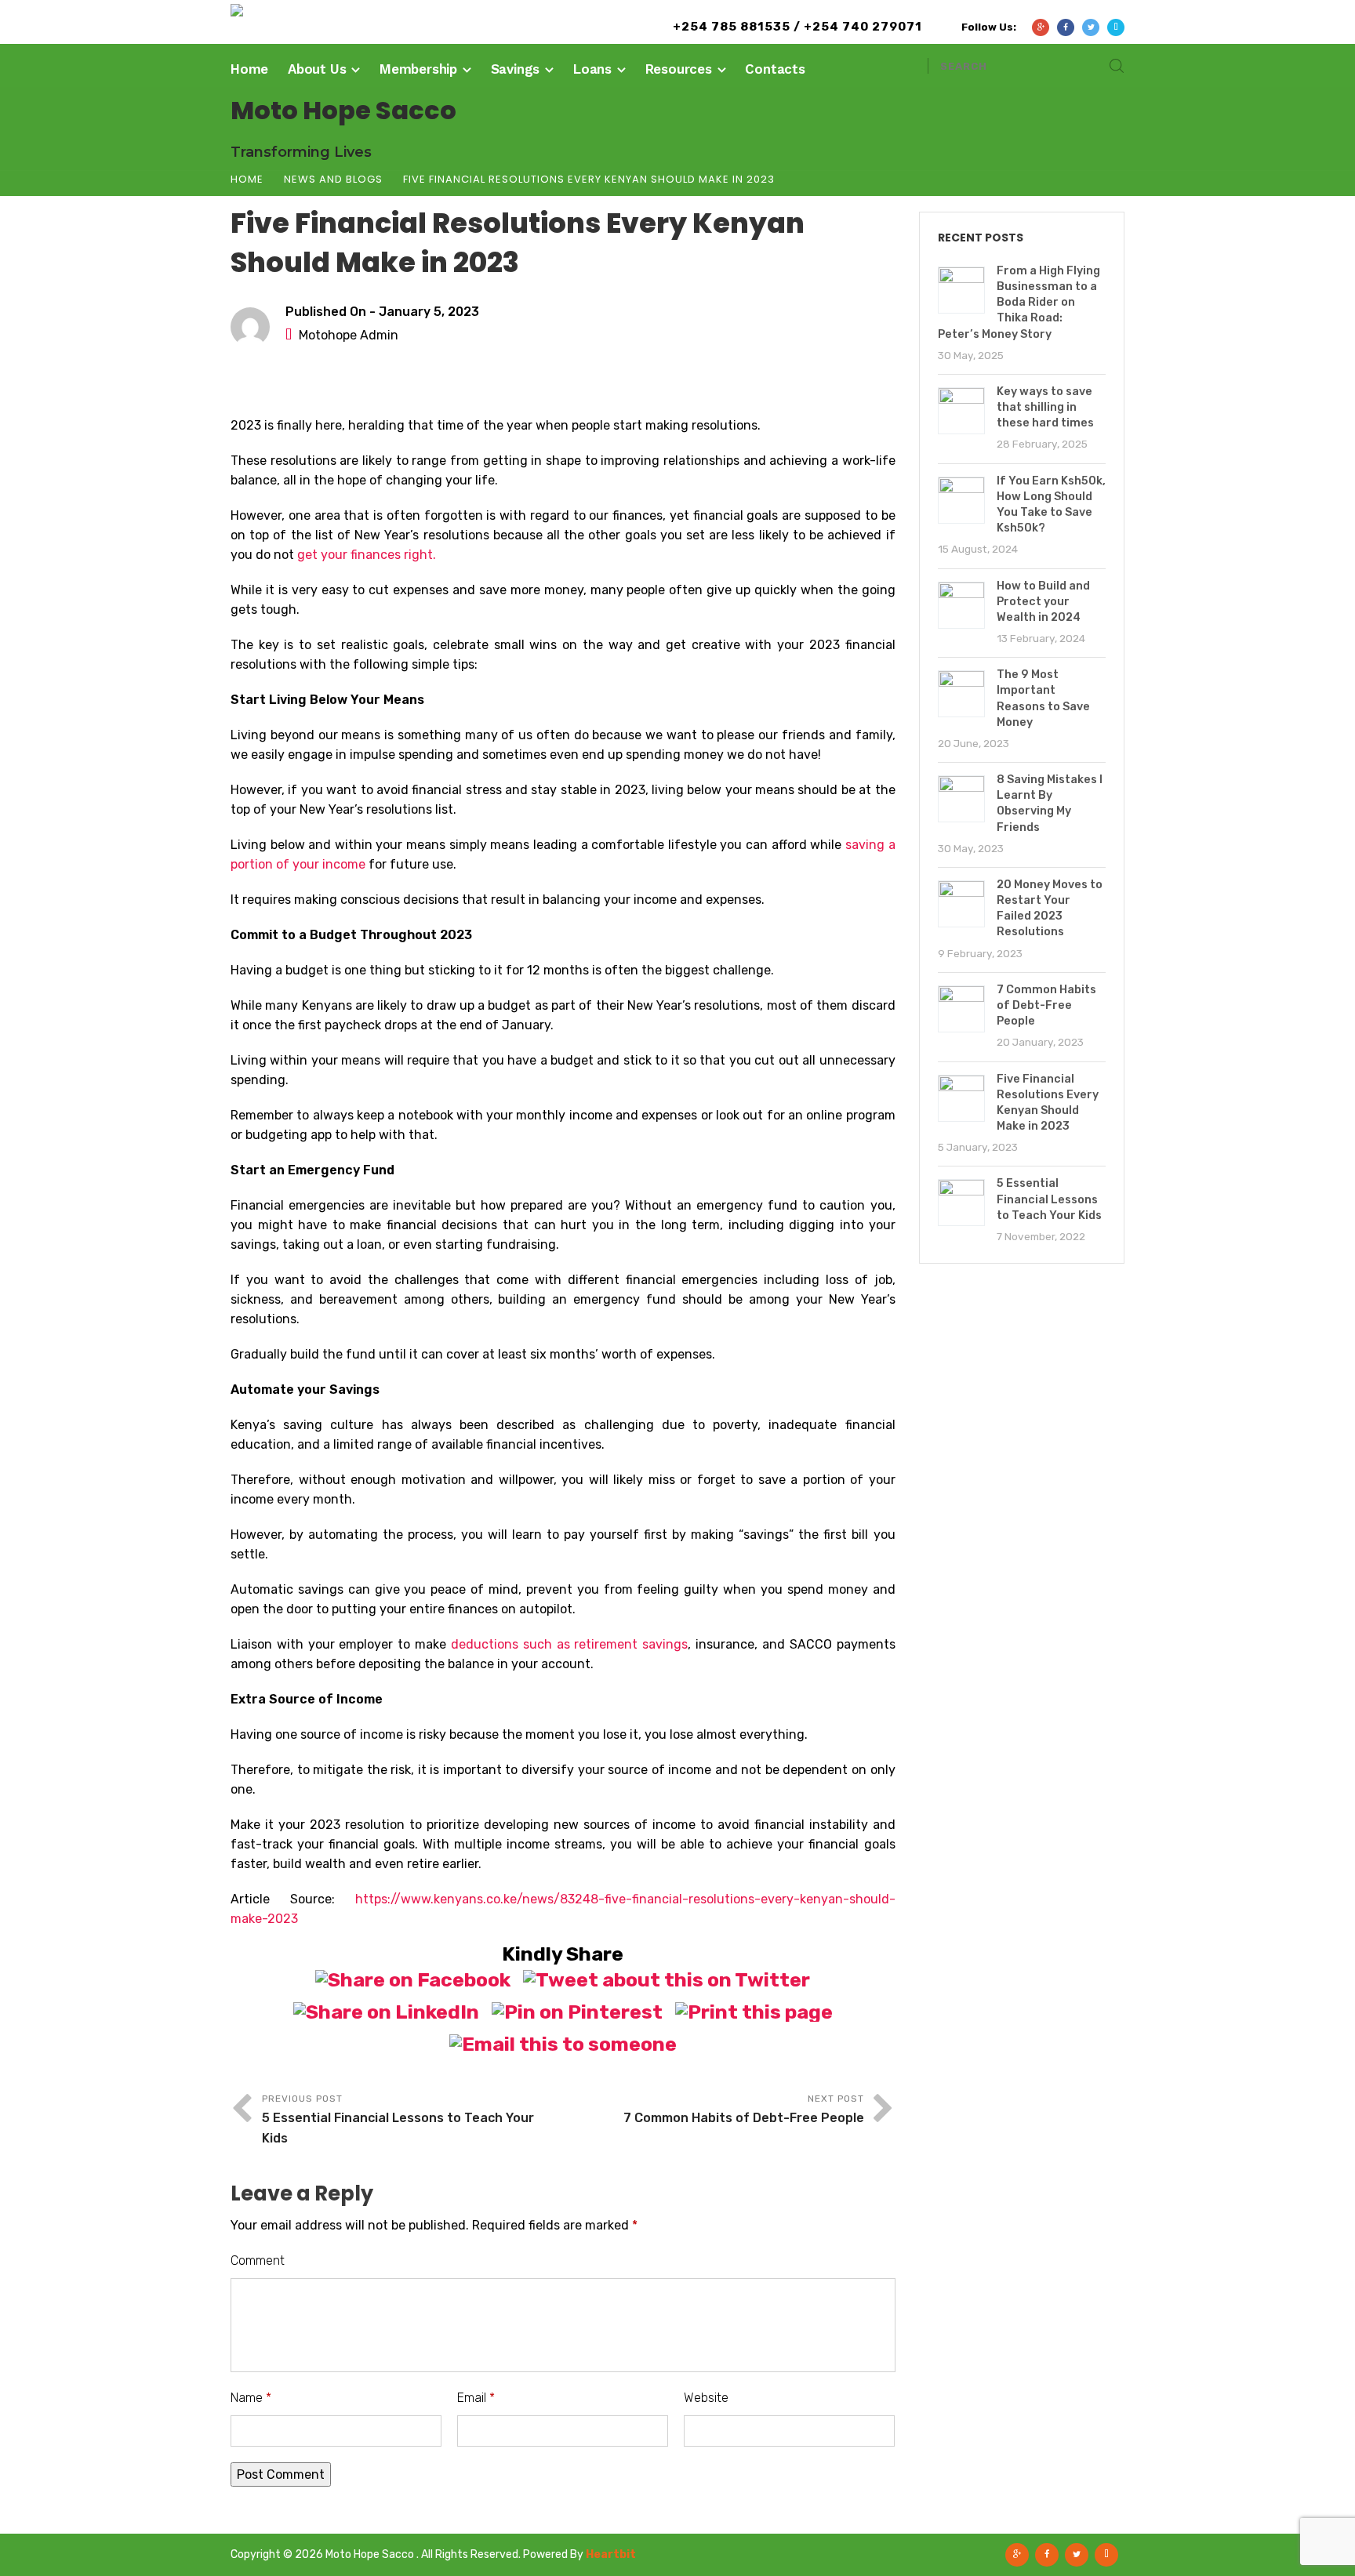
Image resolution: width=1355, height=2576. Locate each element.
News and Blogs (333, 179)
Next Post (744, 2109)
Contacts (775, 69)
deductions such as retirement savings (569, 1644)
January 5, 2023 (429, 312)
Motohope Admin (349, 335)
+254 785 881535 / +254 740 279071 (797, 27)
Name (251, 2398)
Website (706, 2398)
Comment (258, 2260)
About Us (317, 69)
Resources (679, 69)
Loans (592, 69)
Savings (516, 69)
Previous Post (398, 2119)
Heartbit (611, 2554)
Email (476, 2398)
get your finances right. (367, 555)
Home (249, 69)
